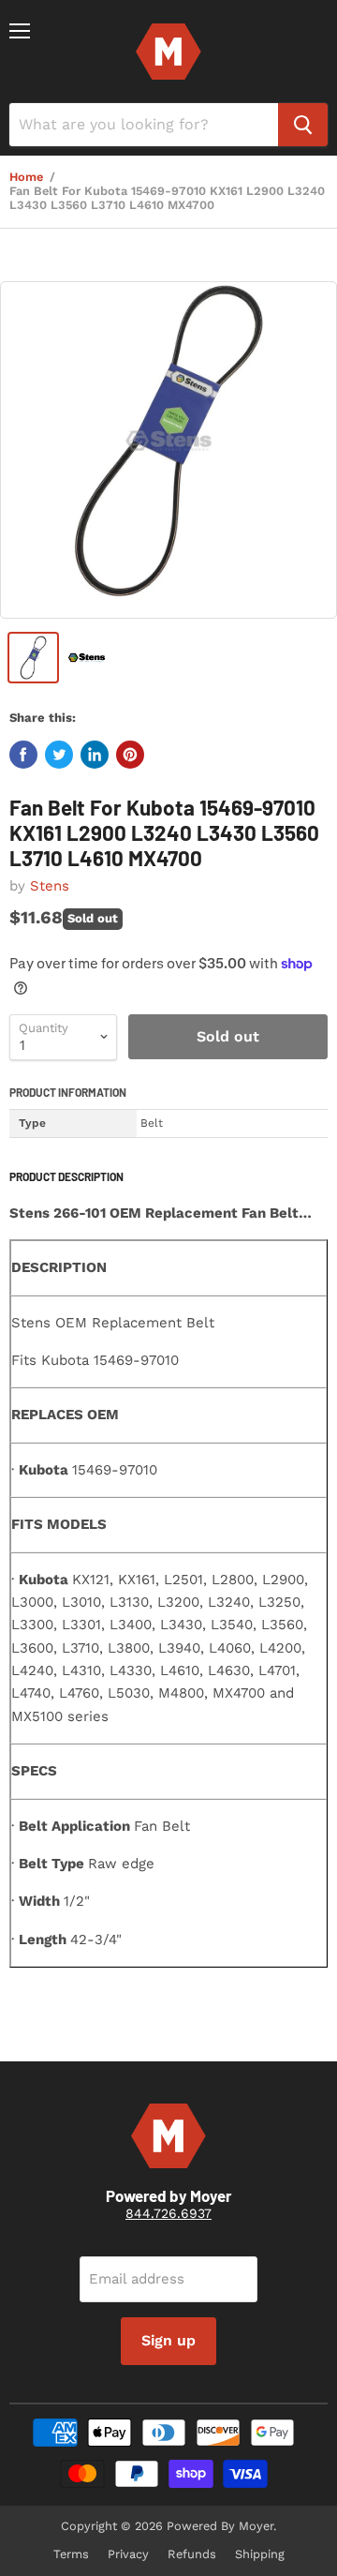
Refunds (192, 2554)
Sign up (168, 2340)
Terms (71, 2554)
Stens (50, 886)
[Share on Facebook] (23, 755)
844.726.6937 (168, 2213)
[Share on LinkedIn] (95, 755)
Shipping (260, 2554)
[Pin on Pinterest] (130, 755)
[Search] (303, 125)
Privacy (128, 2554)
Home (26, 177)
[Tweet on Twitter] (59, 755)
